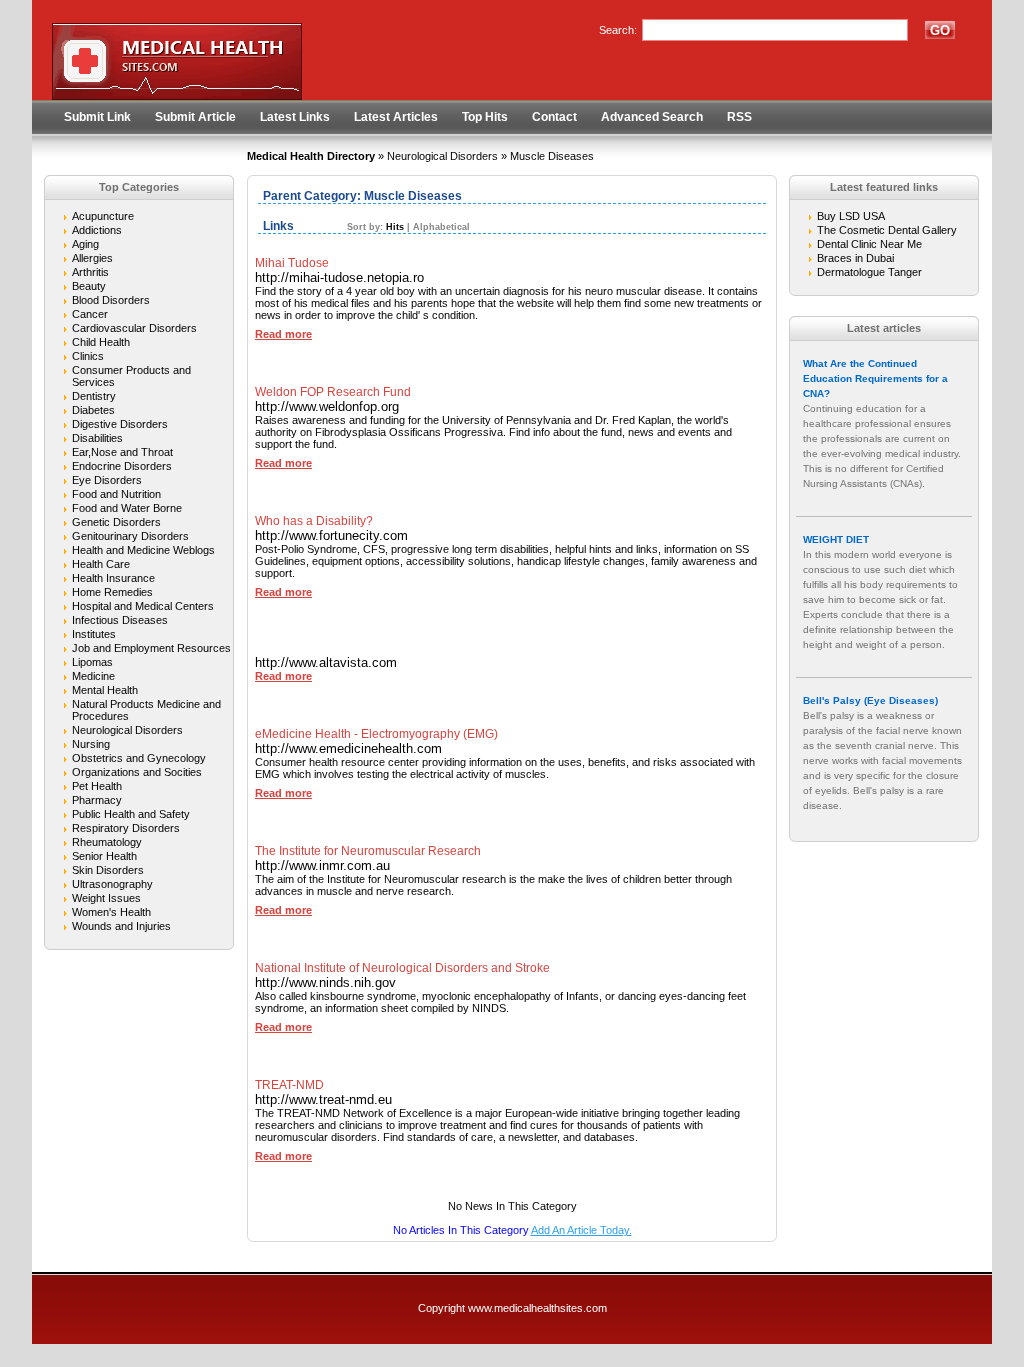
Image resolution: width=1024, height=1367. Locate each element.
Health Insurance (113, 578)
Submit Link (97, 117)
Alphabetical (441, 227)
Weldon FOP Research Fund (333, 392)
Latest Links (295, 117)
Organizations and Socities (137, 772)
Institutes (94, 634)
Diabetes (93, 410)
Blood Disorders (111, 300)
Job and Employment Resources (151, 648)
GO (940, 30)
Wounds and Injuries (121, 926)
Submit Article (195, 117)
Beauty (89, 286)
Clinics (88, 356)
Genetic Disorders (116, 522)
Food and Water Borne (127, 508)
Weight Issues (106, 898)
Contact (554, 117)
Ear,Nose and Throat (122, 452)
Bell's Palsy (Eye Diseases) (870, 700)
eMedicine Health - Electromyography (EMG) (376, 734)
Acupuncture (103, 216)
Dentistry (94, 396)
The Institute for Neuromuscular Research (368, 851)
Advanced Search (652, 117)
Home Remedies (112, 592)
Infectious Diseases (120, 620)
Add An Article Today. (581, 1230)
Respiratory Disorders (126, 828)
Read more (283, 334)
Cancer (90, 314)
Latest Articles (396, 117)
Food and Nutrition (116, 494)
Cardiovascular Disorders (134, 328)
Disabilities (97, 438)
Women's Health (111, 912)
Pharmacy (97, 800)
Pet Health (97, 786)
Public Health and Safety (131, 814)
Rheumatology (107, 842)
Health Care (101, 564)
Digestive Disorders (120, 424)
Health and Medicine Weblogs (143, 550)
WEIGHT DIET (836, 539)
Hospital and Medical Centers (143, 606)
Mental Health (105, 690)
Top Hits (485, 117)
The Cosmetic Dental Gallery (887, 230)
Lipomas (92, 662)
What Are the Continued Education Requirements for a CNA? (875, 378)
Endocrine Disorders (122, 466)
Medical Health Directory (311, 156)
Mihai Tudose (292, 263)
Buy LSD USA (851, 216)
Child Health (101, 342)
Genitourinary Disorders (130, 536)
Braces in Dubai (855, 258)
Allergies (92, 258)
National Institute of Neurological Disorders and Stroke (402, 968)
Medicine (93, 676)
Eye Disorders (107, 480)
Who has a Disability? (314, 521)
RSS (739, 117)
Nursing (91, 744)
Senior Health (104, 856)
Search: (618, 30)
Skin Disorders (108, 870)
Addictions (97, 230)
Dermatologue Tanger (869, 272)
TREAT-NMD (289, 1085)
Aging (85, 244)
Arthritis (90, 272)
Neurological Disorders (442, 156)
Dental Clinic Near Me (869, 244)
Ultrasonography (112, 884)
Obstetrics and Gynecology (139, 758)
